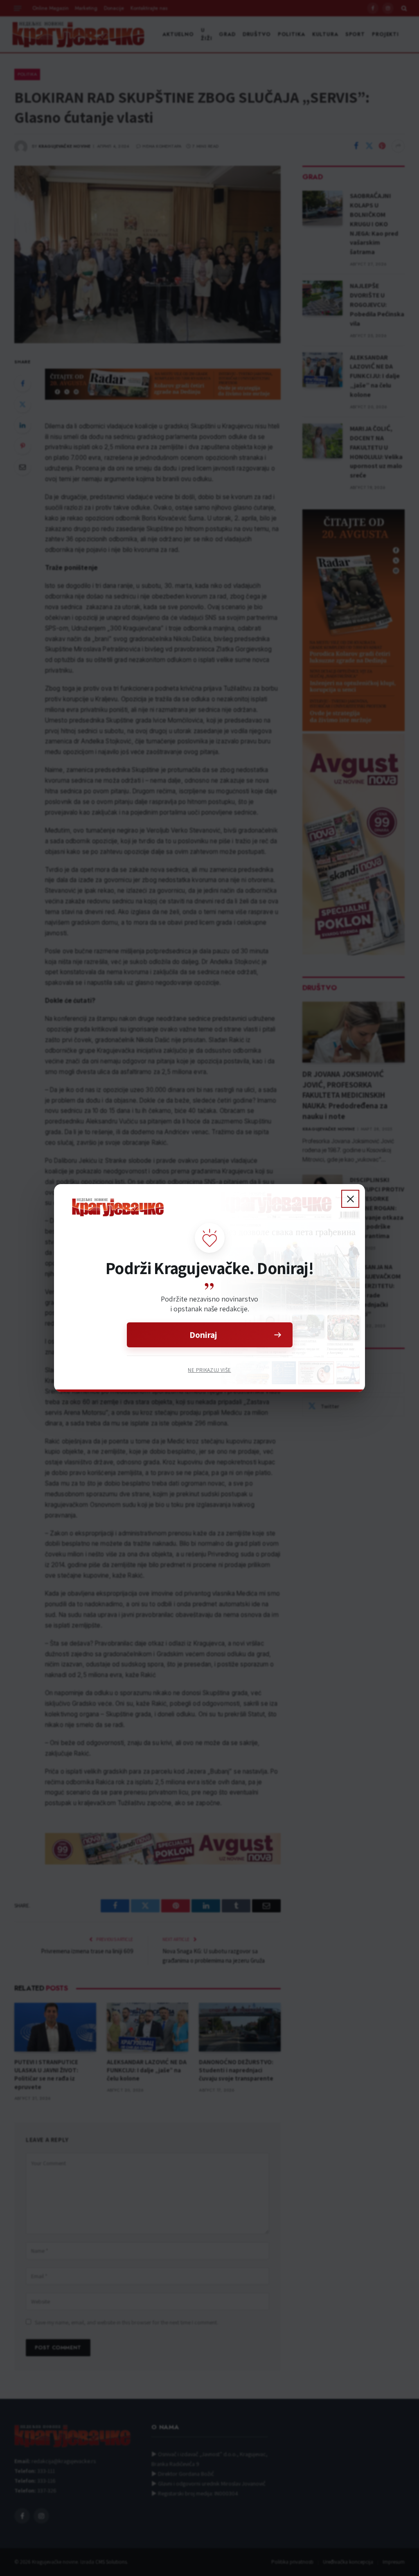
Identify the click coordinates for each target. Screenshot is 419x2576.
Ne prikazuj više (209, 1370)
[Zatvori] (350, 1199)
